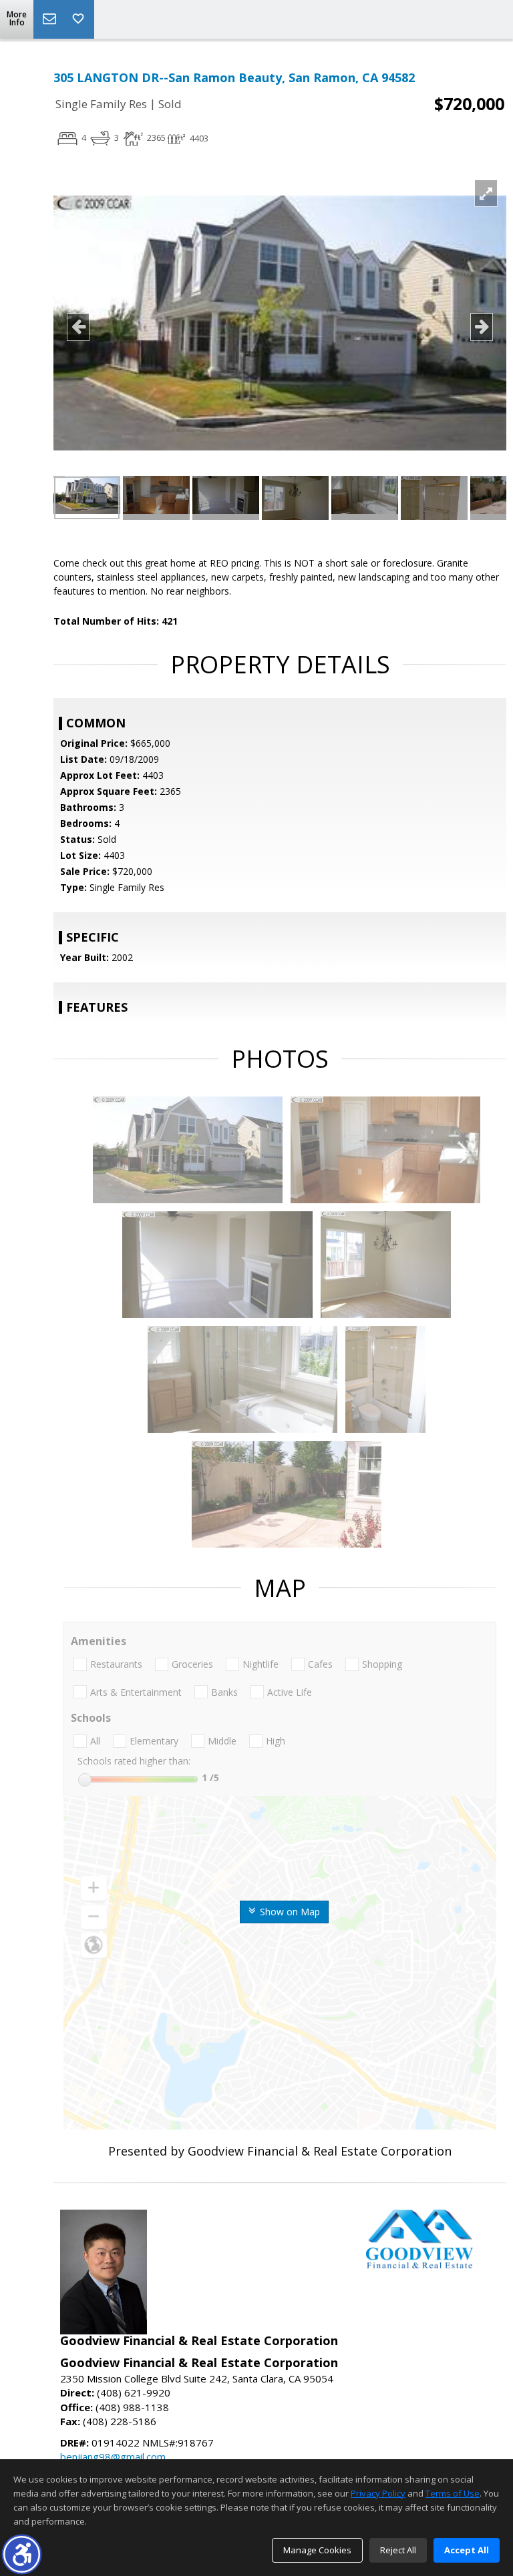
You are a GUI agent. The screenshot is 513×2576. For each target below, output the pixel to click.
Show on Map (289, 1912)
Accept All (467, 2550)
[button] (22, 2554)
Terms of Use (453, 2493)
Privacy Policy (378, 2493)
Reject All (398, 2550)
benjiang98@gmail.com (113, 2457)
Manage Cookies (317, 2550)
